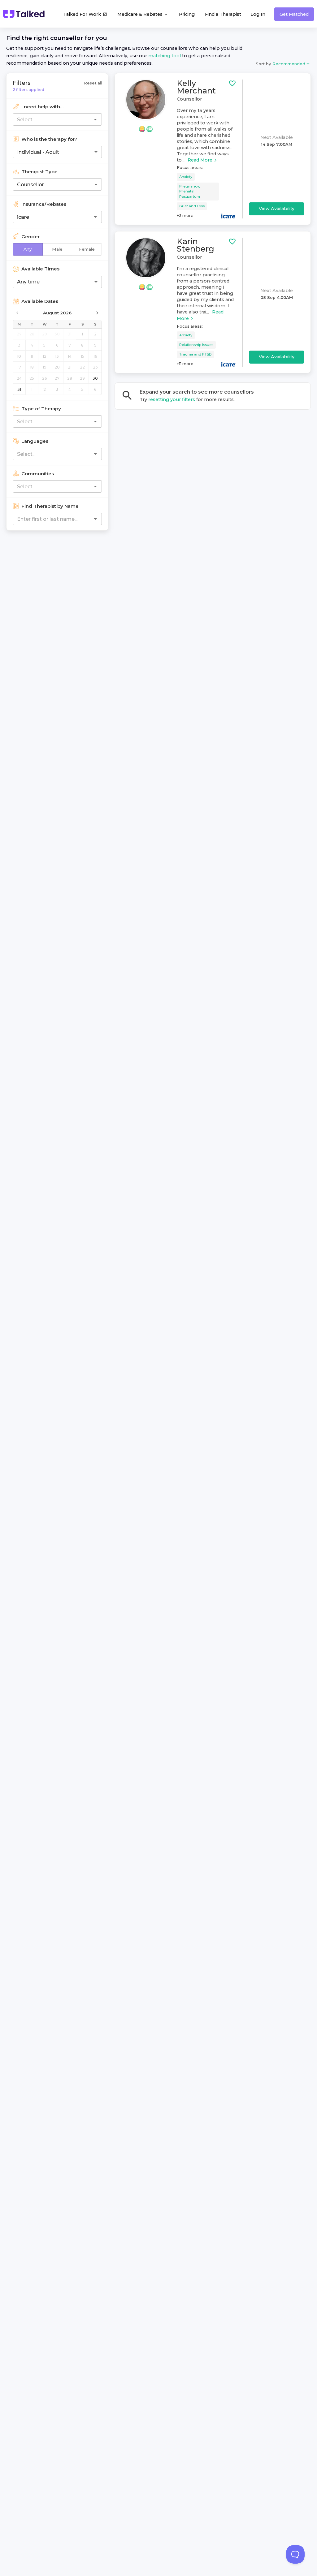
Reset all (93, 83)
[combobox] (47, 119)
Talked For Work (82, 14)
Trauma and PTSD (195, 354)
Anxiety (186, 177)
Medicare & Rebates (141, 14)
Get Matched (294, 14)
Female (87, 249)
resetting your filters (172, 399)
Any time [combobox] (28, 282)
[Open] (95, 119)
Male (57, 249)
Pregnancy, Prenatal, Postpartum (190, 192)
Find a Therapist (223, 14)
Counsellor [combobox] (30, 185)
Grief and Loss (192, 206)
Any (28, 249)
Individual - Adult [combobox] (38, 152)
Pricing (187, 14)
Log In (258, 14)
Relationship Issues (196, 345)
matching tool (165, 56)
